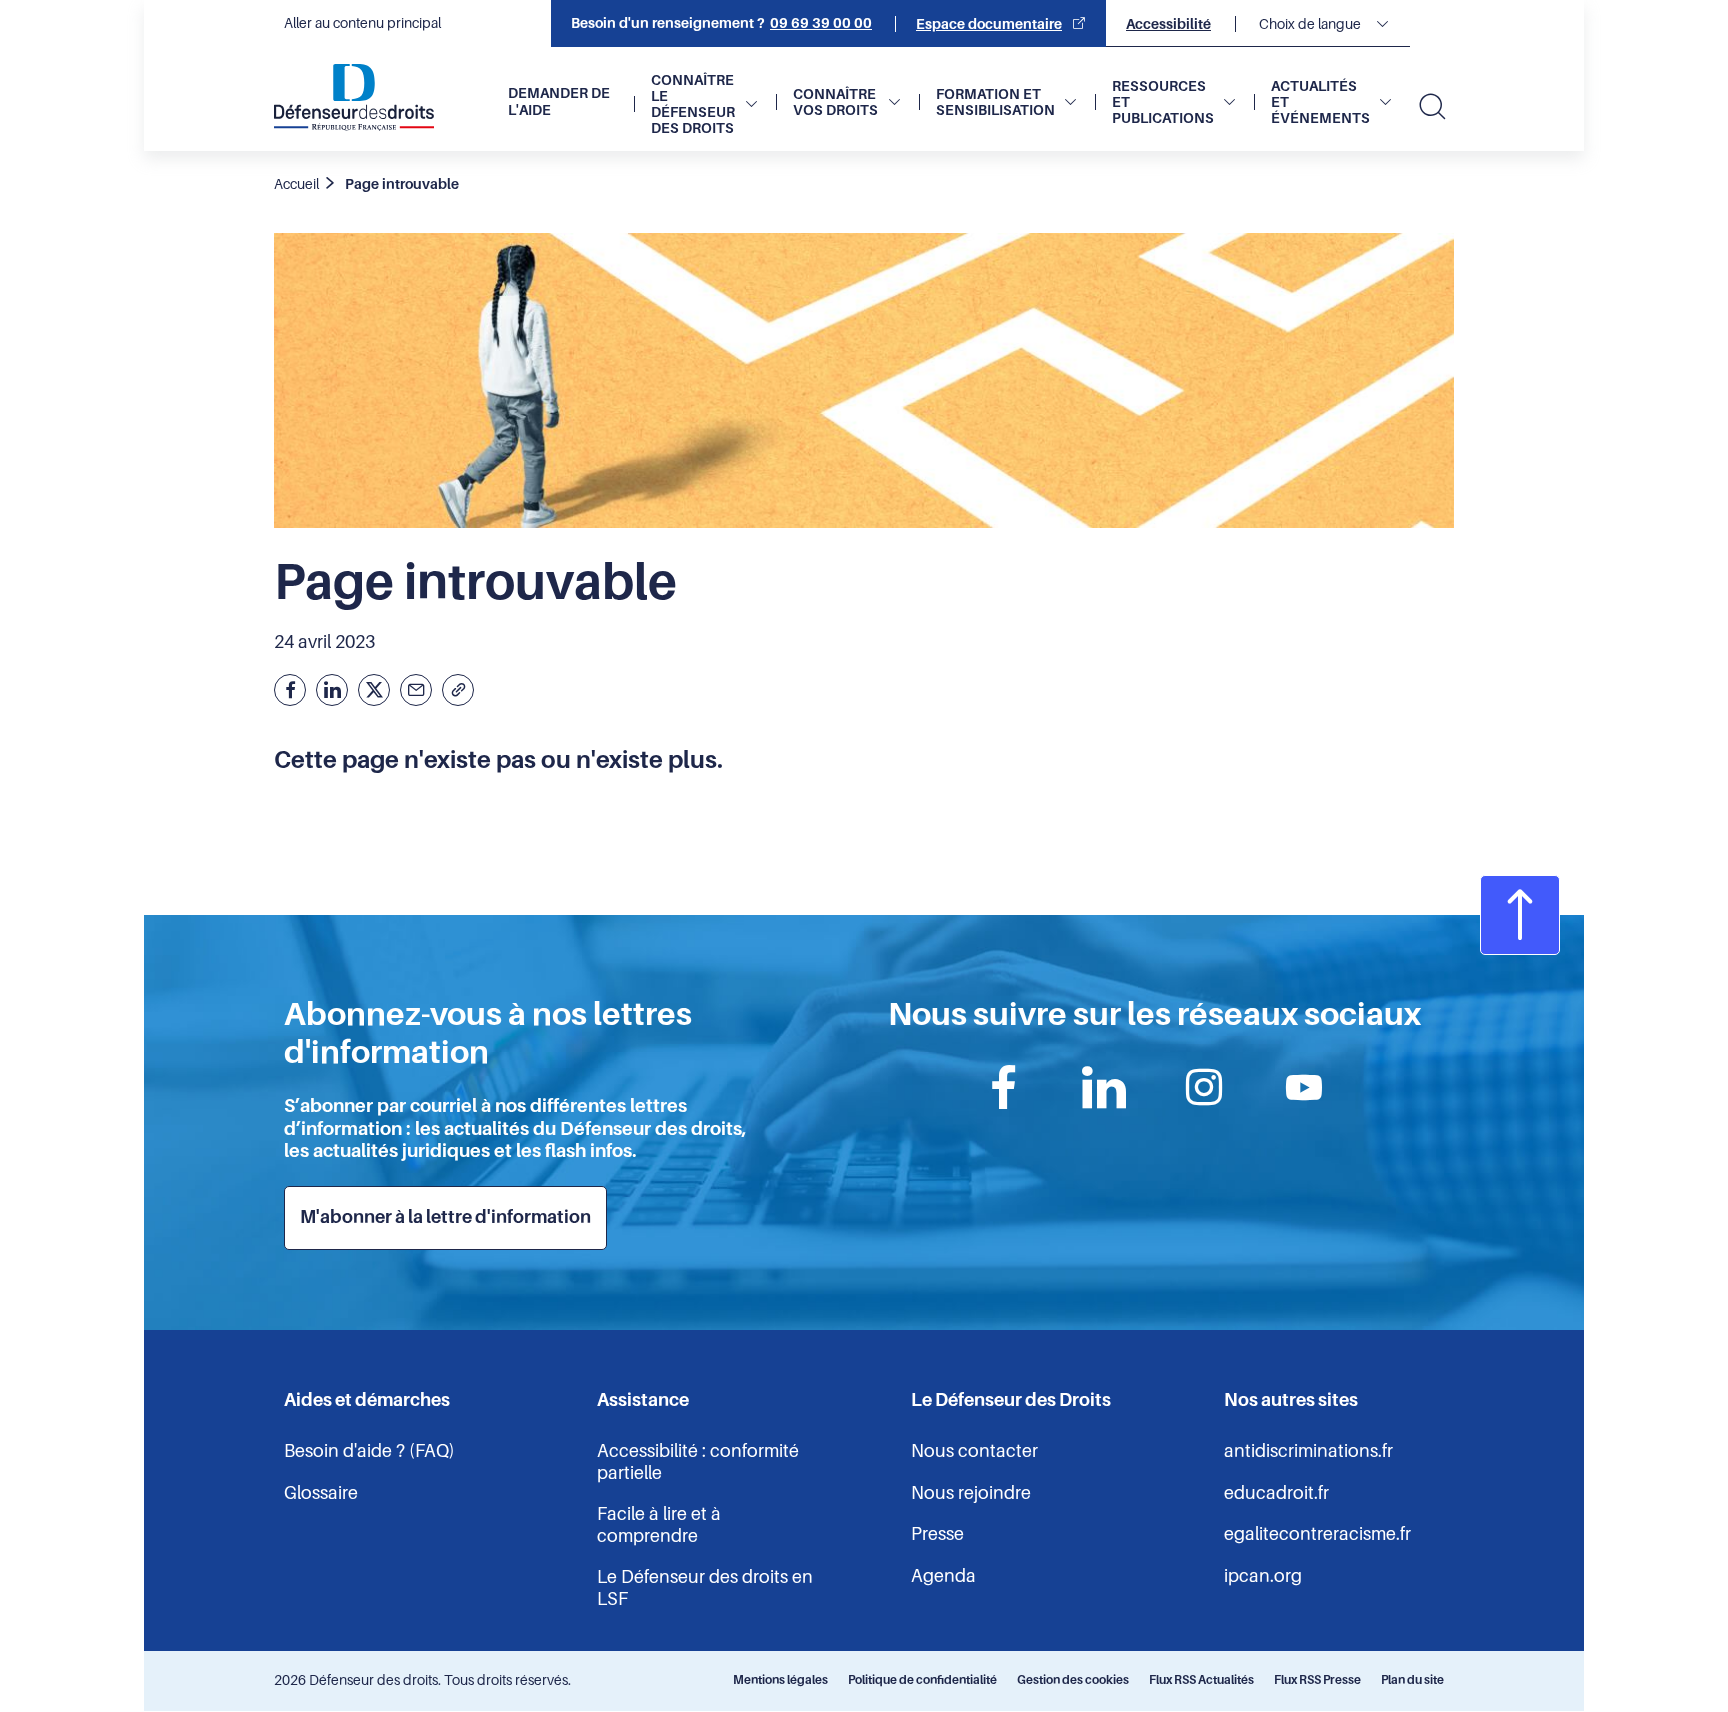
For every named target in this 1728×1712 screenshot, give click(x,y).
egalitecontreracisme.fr (1317, 1534)
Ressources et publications (1163, 102)
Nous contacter (974, 1451)
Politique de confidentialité (922, 1680)
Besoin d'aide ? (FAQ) (369, 1451)
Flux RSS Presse (1317, 1680)
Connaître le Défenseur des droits (693, 104)
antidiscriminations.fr (1308, 1451)
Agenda (943, 1576)
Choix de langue (1310, 24)
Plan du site (1412, 1680)
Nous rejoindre (971, 1493)
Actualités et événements (1320, 102)
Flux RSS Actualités (1201, 1680)
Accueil (296, 184)
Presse (937, 1534)
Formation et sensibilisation (995, 102)
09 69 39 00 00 (821, 23)
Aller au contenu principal (362, 23)
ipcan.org (1263, 1576)
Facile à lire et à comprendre (659, 1525)
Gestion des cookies (1073, 1680)
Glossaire (321, 1493)
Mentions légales (780, 1680)
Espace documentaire (989, 24)
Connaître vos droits (835, 102)
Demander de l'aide (559, 101)
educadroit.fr (1276, 1493)
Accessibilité (1168, 24)
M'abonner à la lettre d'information (445, 1217)
